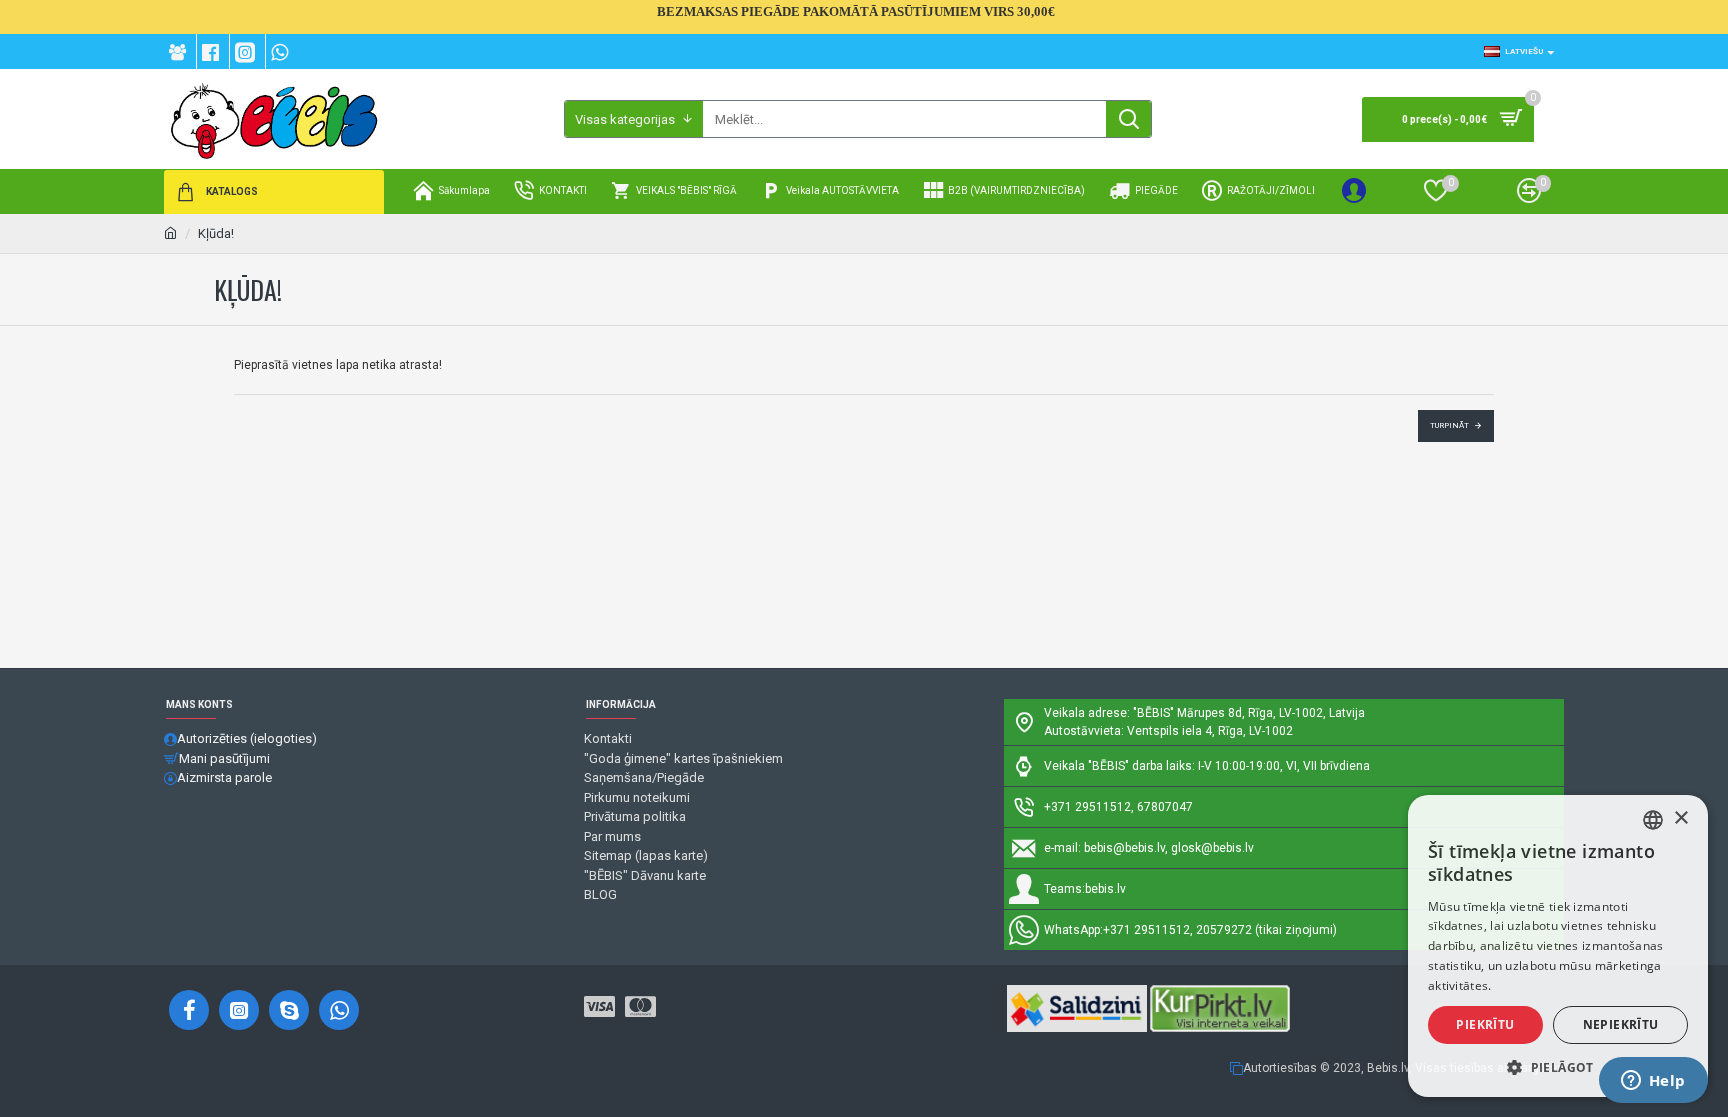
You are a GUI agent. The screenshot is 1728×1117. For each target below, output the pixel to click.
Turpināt (1449, 425)
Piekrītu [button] (1485, 1024)
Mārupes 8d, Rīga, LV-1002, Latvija (1271, 713)
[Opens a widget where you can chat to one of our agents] (1653, 1082)
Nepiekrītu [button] (1621, 1024)
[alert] (1558, 946)
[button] (1558, 1067)
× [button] (1680, 818)
